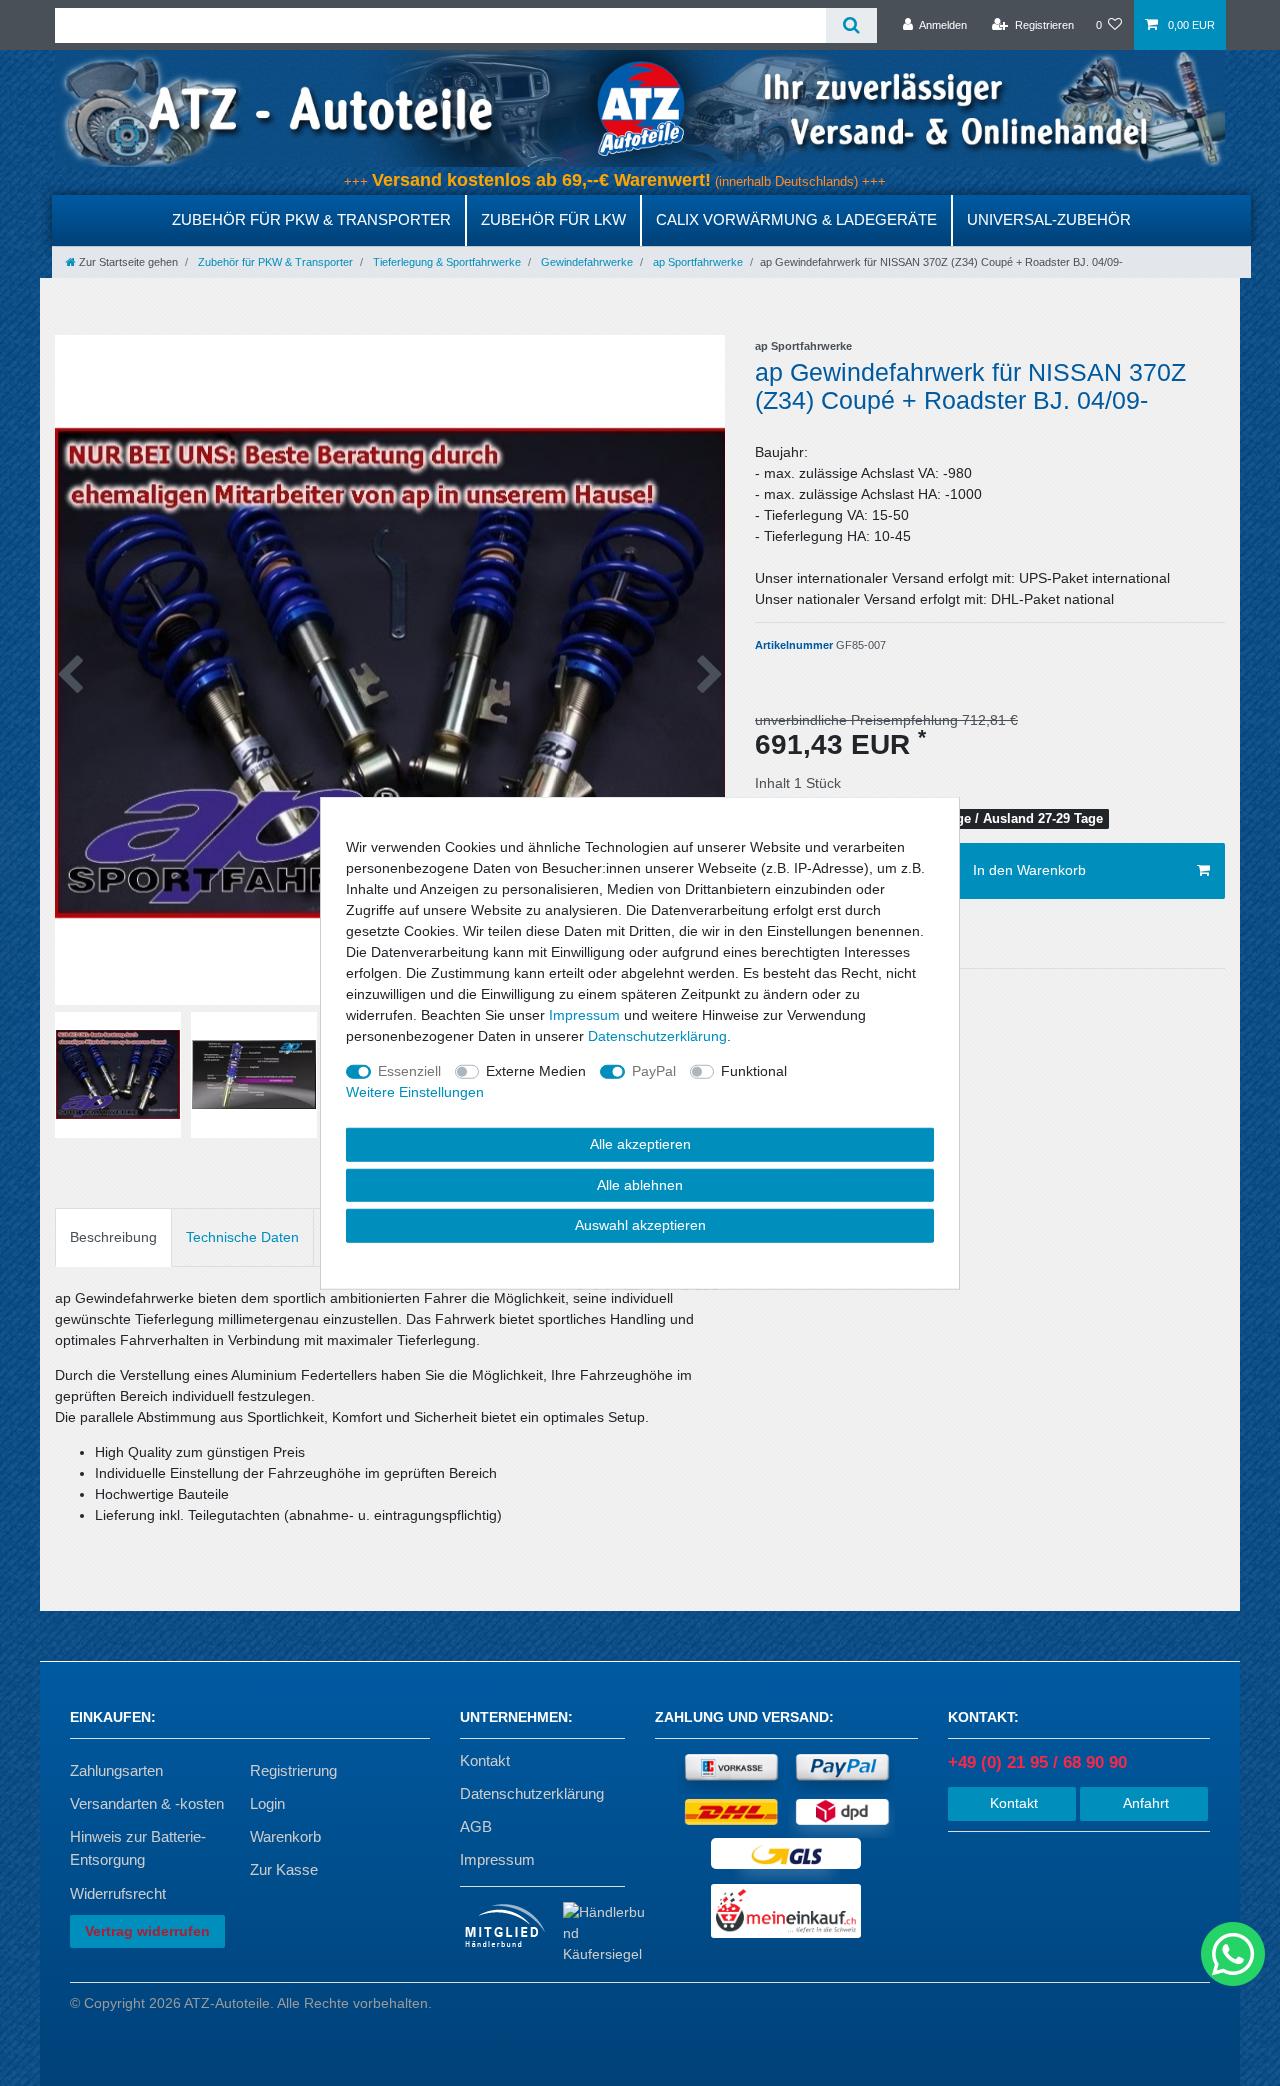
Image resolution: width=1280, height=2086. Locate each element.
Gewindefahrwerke (585, 262)
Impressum (497, 1859)
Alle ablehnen (640, 1184)
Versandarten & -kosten (147, 1803)
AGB (476, 1826)
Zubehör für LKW (553, 219)
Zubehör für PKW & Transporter (311, 219)
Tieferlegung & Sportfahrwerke (445, 262)
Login (267, 1803)
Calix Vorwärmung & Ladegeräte (796, 219)
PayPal (654, 1071)
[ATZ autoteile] (640, 108)
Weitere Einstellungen (415, 1092)
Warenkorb (285, 1836)
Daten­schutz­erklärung (657, 1036)
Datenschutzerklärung (532, 1793)
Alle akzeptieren (640, 1144)
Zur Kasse (284, 1869)
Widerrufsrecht (118, 1893)
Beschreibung (113, 1237)
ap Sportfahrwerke (696, 262)
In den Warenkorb (1029, 870)
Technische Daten (242, 1237)
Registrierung (293, 1770)
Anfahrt (1144, 1803)
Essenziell (409, 1071)
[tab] (113, 1237)
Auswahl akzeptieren (640, 1225)
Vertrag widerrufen (147, 1931)
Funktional (754, 1071)
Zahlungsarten (116, 1770)
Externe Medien (536, 1071)
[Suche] (851, 25)
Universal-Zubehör (1049, 219)
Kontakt (485, 1760)
